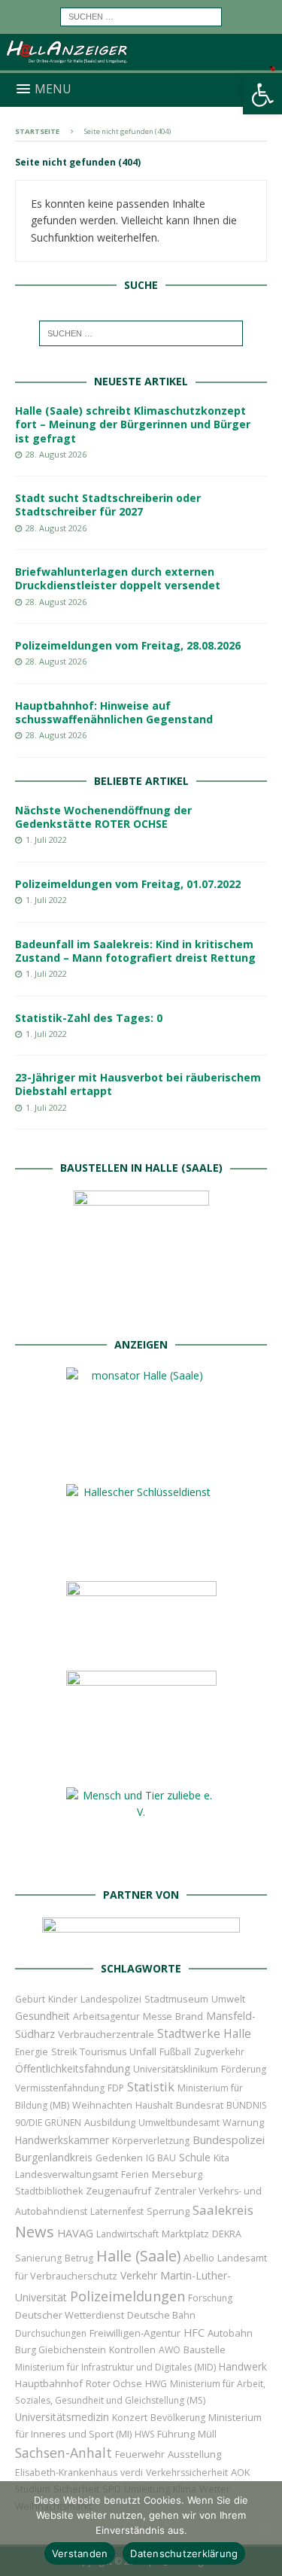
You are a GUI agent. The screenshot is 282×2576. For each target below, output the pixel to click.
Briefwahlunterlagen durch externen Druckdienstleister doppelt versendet (118, 578)
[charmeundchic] (141, 1646)
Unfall (143, 2051)
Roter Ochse (114, 2383)
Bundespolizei (229, 2140)
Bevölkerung (178, 2418)
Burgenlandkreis (54, 2157)
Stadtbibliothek (49, 2191)
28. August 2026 (56, 454)
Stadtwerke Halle (204, 2034)
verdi (132, 2473)
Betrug (79, 2258)
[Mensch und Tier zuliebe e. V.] (141, 1862)
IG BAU (161, 2158)
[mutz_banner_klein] (141, 1936)
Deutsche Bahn (161, 2315)
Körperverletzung (151, 2141)
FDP (116, 2088)
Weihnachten (102, 2105)
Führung (176, 2434)
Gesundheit (42, 2016)
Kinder (63, 1999)
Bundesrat (200, 2105)
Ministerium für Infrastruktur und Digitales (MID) (115, 2367)
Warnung (243, 2123)
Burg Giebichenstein (61, 2350)
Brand (189, 2016)
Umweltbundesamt (179, 2123)
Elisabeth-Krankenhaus (66, 2473)
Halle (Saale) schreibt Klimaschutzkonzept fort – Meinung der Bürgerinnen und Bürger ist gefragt (133, 424)
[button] (262, 95)
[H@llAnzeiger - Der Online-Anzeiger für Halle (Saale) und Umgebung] (141, 64)
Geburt (30, 1999)
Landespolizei (111, 1999)
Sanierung (38, 2258)
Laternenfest (117, 2211)
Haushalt (154, 2105)
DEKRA (227, 2234)
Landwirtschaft (127, 2234)
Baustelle (205, 2350)
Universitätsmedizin (62, 2417)
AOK (241, 2472)
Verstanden (80, 2553)
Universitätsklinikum (176, 2069)
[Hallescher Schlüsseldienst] (141, 1557)
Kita (221, 2158)
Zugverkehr (219, 2052)
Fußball (175, 2052)
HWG (156, 2384)
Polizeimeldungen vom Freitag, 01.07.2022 (128, 884)
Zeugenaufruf (118, 2191)
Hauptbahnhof (49, 2383)
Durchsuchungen (51, 2333)
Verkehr (139, 2275)
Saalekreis (223, 2210)
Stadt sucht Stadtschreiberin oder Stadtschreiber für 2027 (108, 505)
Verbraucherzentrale (106, 2034)
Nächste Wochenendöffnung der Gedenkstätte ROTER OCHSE (103, 817)
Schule (195, 2157)
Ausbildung (110, 2122)
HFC (194, 2333)
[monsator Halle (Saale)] (141, 1460)
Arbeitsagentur (106, 2016)
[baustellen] (141, 1313)
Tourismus (103, 2052)
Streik (64, 2052)
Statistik (151, 2086)
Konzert (130, 2418)
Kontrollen (132, 2350)
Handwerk (243, 2366)
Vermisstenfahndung (60, 2088)
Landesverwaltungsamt (67, 2175)
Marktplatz (185, 2234)
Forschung (210, 2298)
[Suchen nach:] (141, 15)
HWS (144, 2434)
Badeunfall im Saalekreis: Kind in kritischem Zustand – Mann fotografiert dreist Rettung (135, 951)
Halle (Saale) (138, 2256)
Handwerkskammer (62, 2140)
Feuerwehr (140, 2454)
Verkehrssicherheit (187, 2473)
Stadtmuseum (176, 1999)
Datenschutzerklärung (184, 2553)
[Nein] (263, 2529)
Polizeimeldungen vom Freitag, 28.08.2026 (128, 645)
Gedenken (119, 2158)
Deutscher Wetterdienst (70, 2315)
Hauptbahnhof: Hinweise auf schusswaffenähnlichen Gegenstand (114, 712)
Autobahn (230, 2333)
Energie (32, 2052)
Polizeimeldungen (127, 2296)
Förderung (244, 2069)
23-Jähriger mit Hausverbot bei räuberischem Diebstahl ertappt (138, 1084)
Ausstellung (194, 2454)
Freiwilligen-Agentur (135, 2333)
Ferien (135, 2175)
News (35, 2232)
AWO (170, 2350)
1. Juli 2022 (46, 839)
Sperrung (168, 2211)
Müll (207, 2434)
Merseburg (177, 2174)
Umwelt (228, 1999)
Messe (158, 2016)
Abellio (199, 2258)
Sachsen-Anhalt (64, 2453)
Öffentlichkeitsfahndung (73, 2068)
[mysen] (141, 1763)
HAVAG (75, 2233)
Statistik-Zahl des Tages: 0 (89, 1018)
